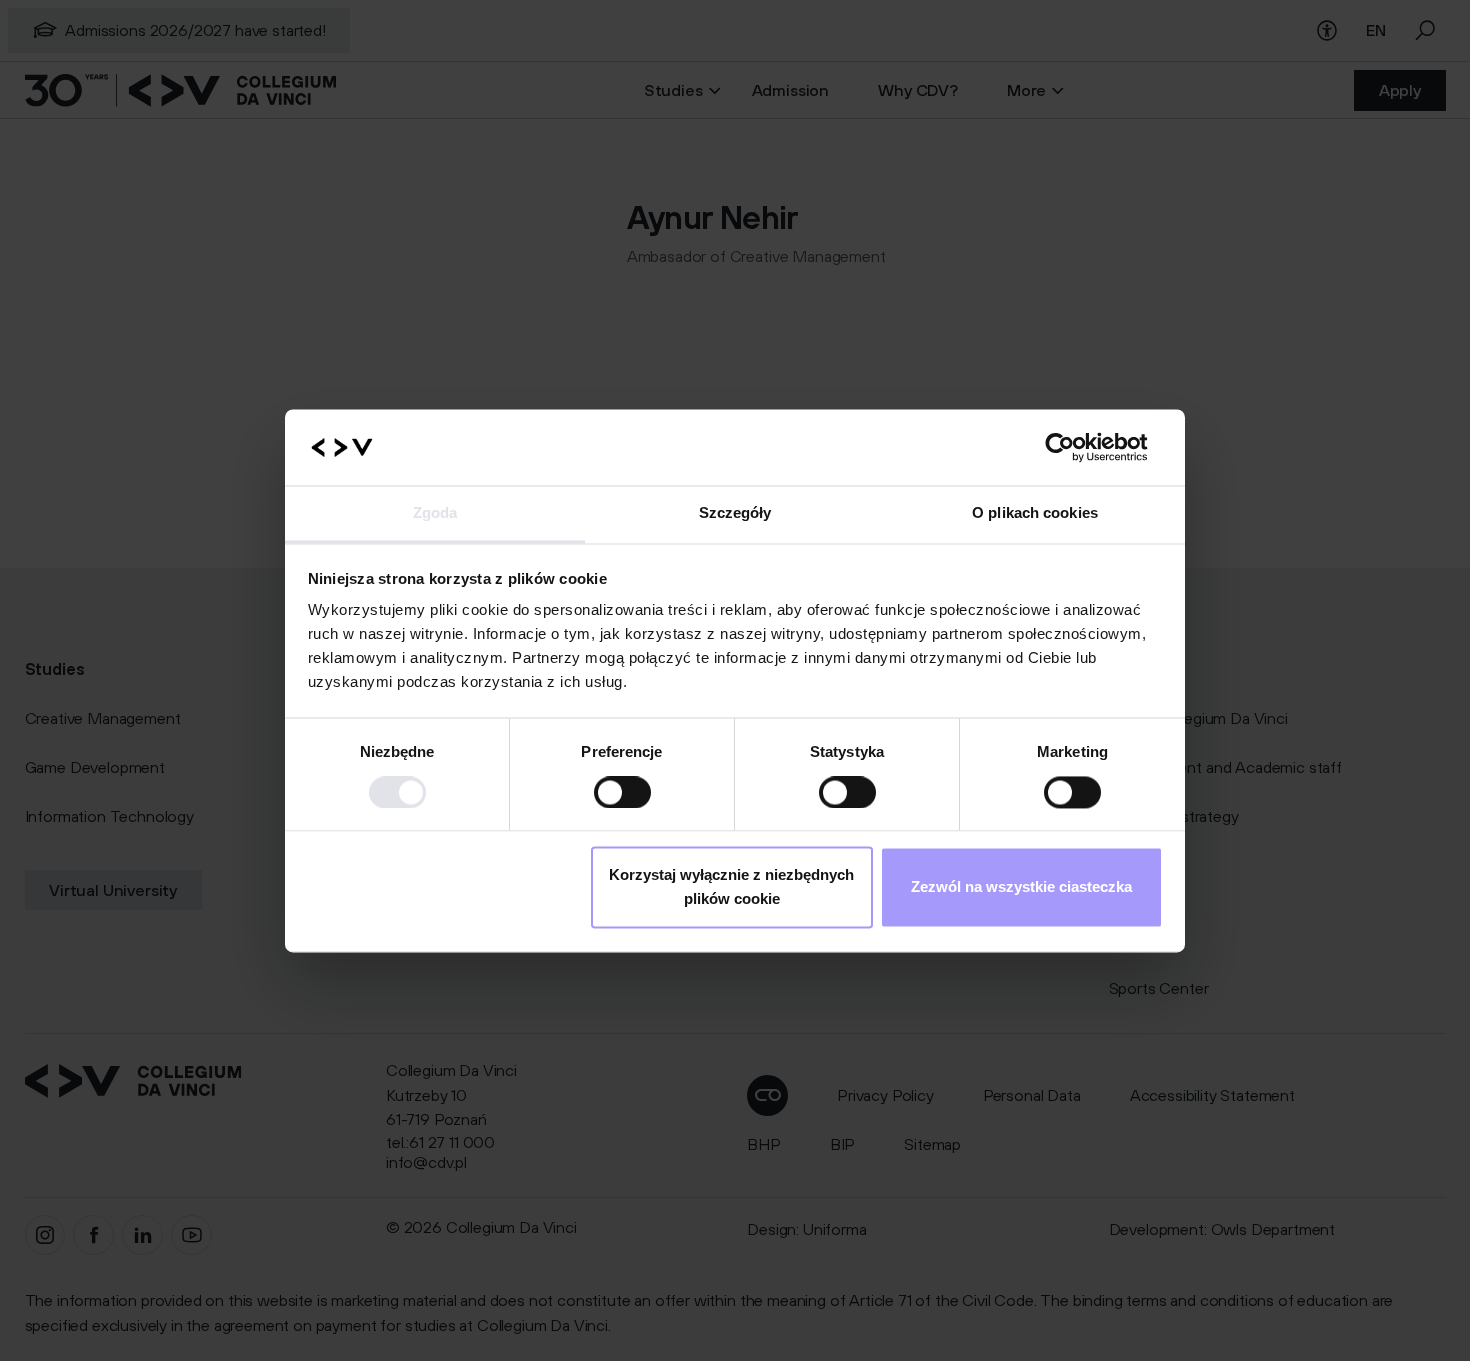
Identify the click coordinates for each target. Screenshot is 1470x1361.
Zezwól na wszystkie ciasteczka (1021, 887)
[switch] (622, 792)
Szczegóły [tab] (735, 513)
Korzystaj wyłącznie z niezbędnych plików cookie (731, 887)
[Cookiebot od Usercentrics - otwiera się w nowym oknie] (1075, 447)
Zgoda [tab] (435, 513)
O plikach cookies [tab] (1035, 513)
